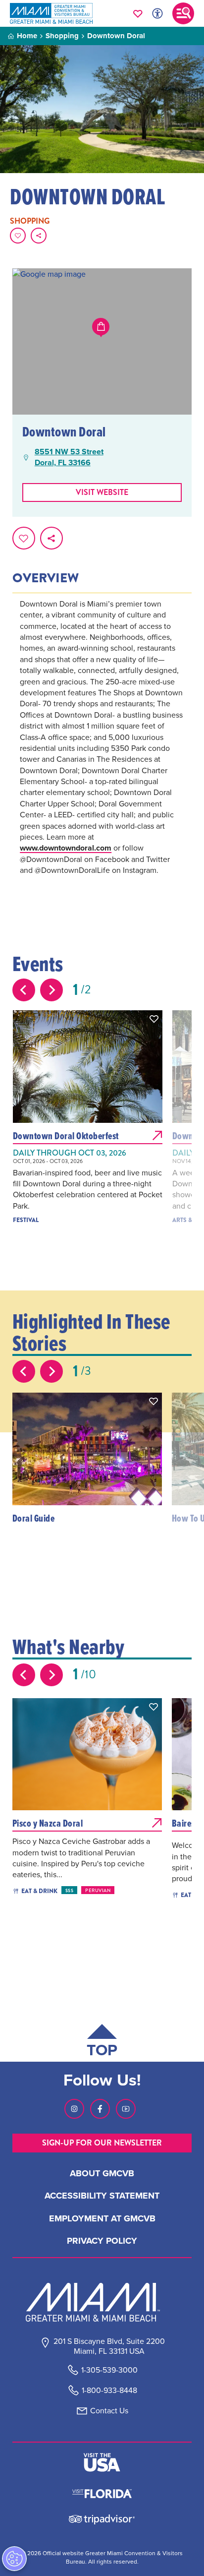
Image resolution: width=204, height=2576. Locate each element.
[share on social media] (39, 236)
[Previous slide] (24, 990)
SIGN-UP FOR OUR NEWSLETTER (102, 2143)
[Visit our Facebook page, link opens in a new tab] (100, 2109)
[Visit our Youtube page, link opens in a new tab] (126, 2109)
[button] (154, 1019)
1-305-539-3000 (109, 2370)
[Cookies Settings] (14, 2559)
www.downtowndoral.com (66, 848)
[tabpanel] (102, 751)
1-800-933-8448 (109, 2390)
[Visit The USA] (102, 2462)
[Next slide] (51, 990)
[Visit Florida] (102, 2493)
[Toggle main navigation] (183, 13)
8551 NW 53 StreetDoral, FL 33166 (69, 457)
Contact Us (109, 2411)
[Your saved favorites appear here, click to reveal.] (138, 13)
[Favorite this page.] (18, 236)
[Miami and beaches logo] (102, 2302)
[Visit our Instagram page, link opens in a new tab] (74, 2109)
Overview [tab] (46, 578)
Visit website (102, 492)
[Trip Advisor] (102, 2519)
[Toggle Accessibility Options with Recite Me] (157, 13)
